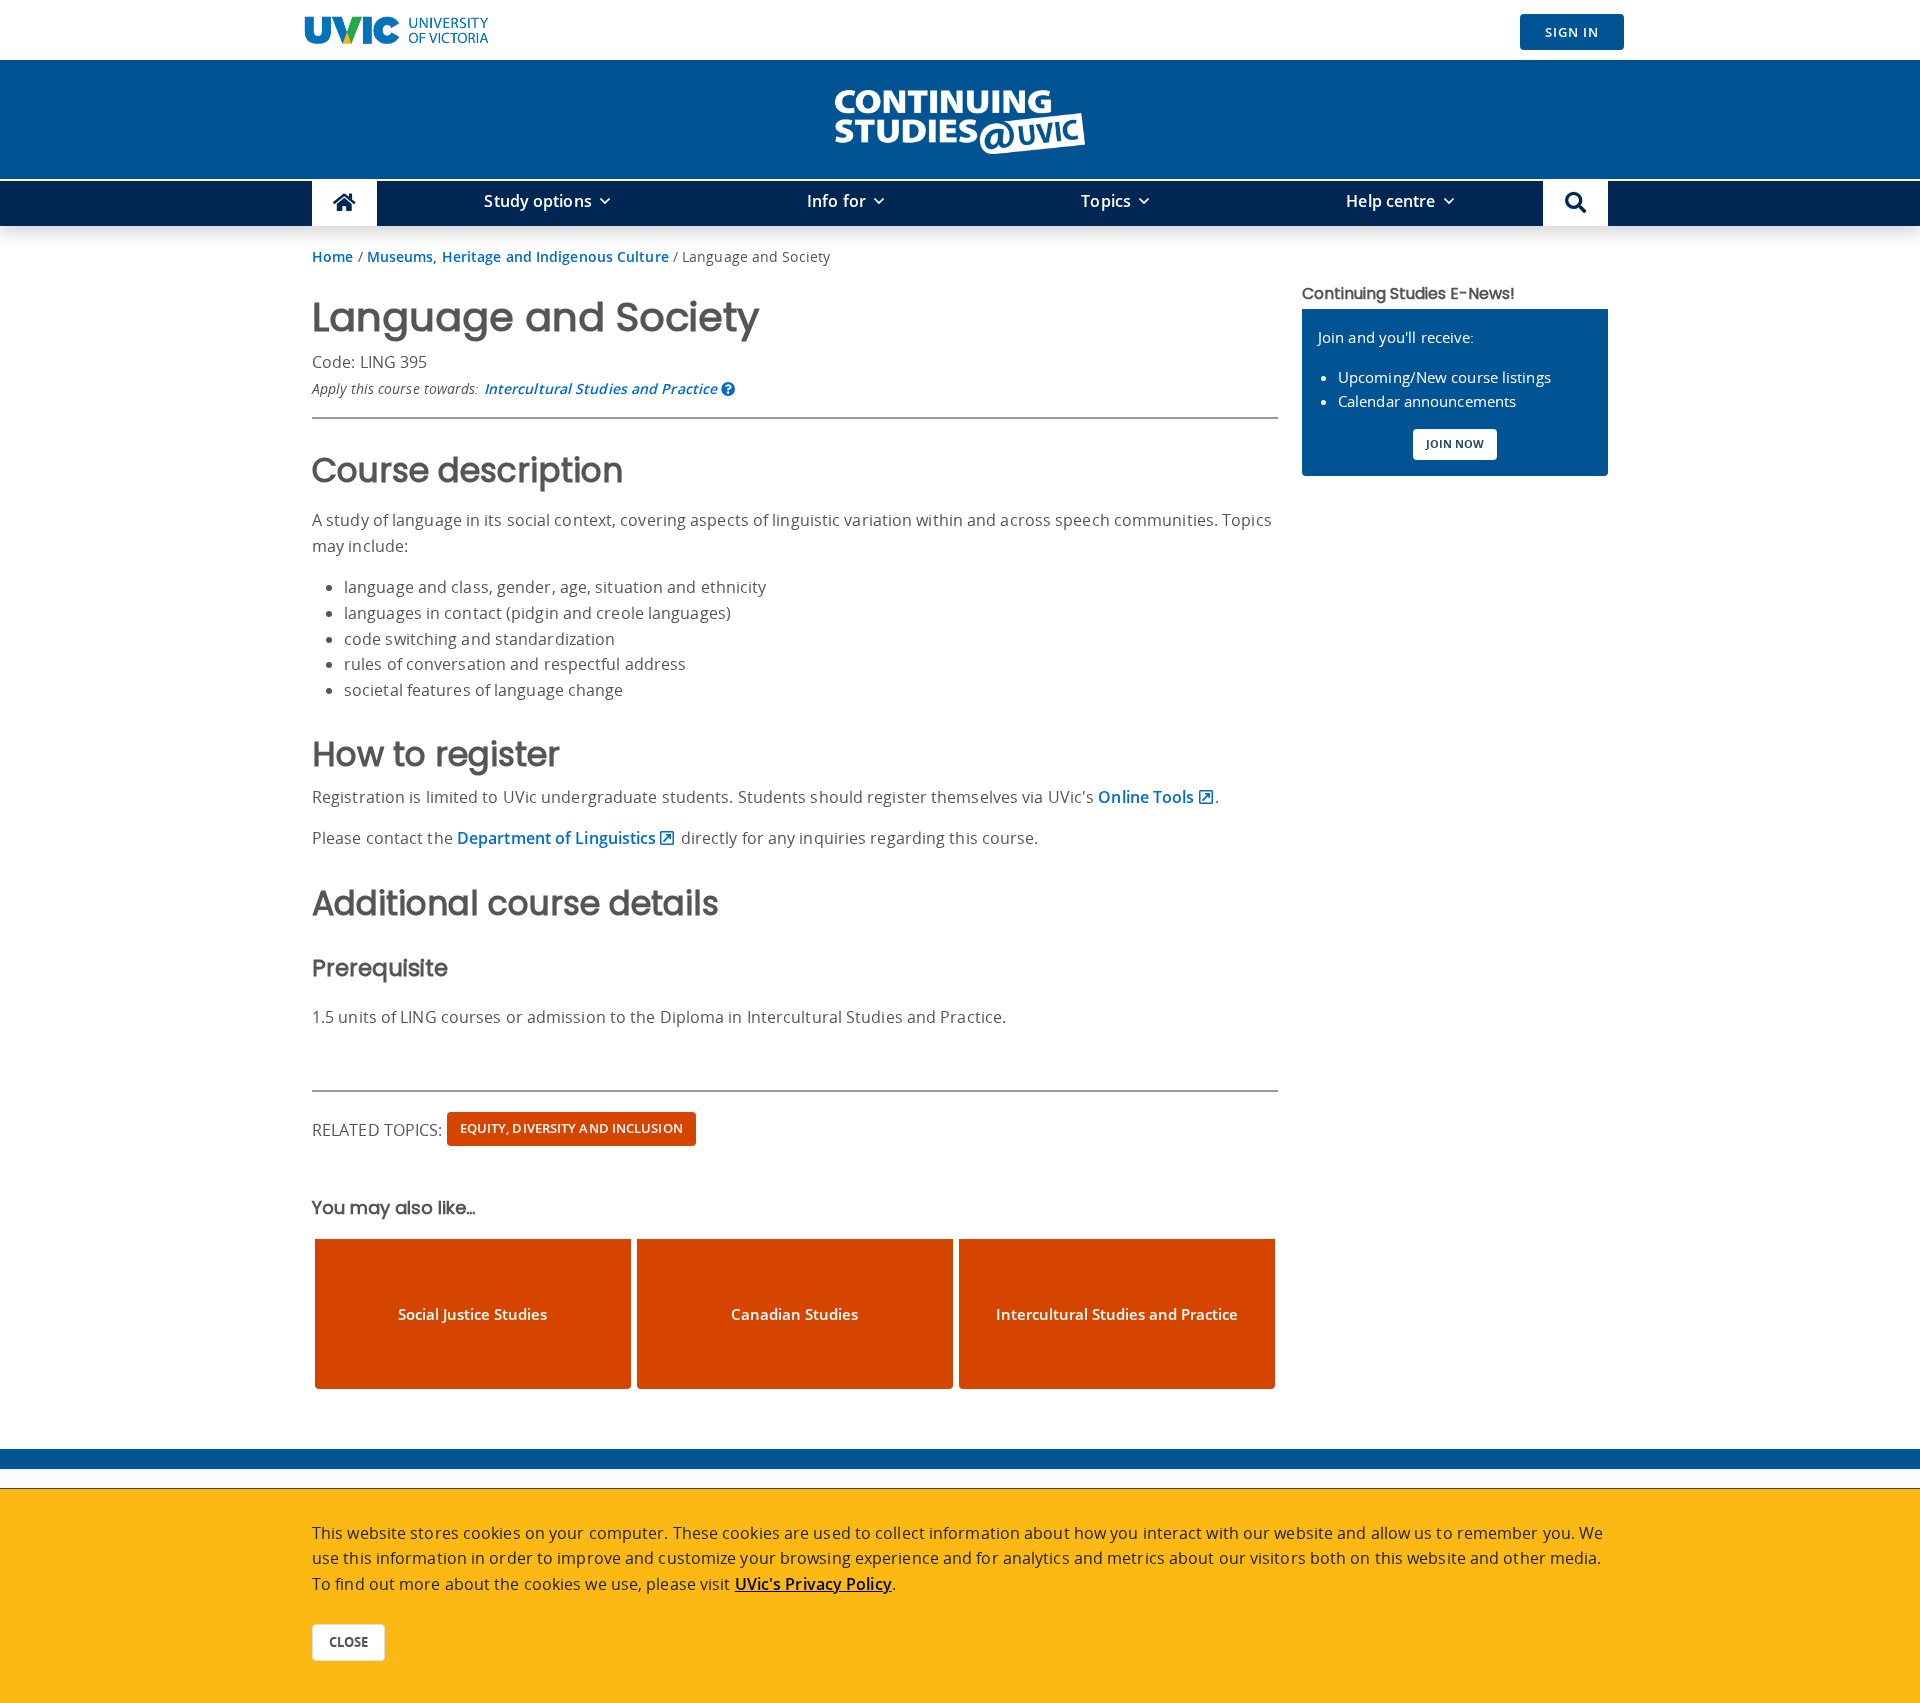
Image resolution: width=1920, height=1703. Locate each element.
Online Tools (1146, 797)
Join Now (1455, 443)
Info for (836, 201)
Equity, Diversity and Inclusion (571, 1128)
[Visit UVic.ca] (396, 30)
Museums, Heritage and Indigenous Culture (518, 256)
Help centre (1390, 201)
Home (332, 256)
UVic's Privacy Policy (813, 1584)
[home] (960, 118)
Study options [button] (537, 201)
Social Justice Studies (472, 1314)
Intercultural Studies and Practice (600, 388)
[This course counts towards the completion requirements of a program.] (728, 388)
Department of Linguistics (557, 838)
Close (348, 1642)
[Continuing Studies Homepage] (344, 203)
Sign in (1572, 32)
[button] (1575, 203)
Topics (1106, 201)
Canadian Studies (794, 1314)
